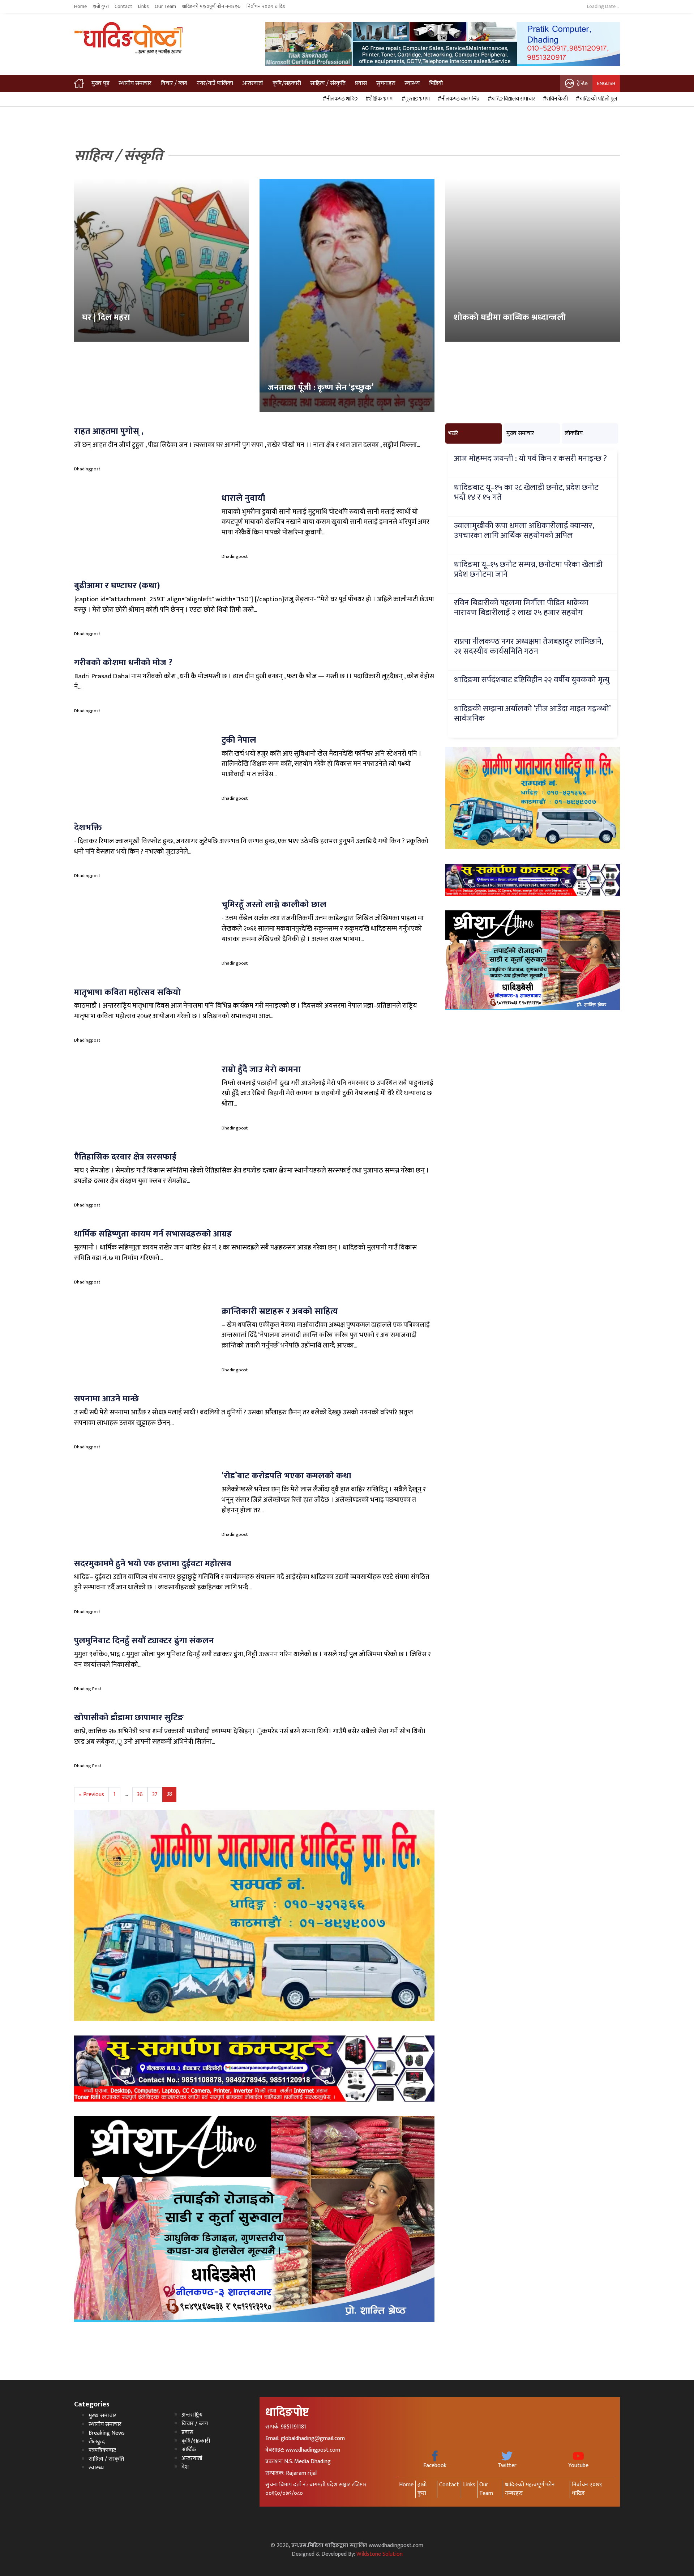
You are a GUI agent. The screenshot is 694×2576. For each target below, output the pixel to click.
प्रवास (361, 83)
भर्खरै (453, 433)
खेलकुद (97, 2442)
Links (143, 7)
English (606, 83)
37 (155, 1795)
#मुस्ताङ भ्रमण (415, 99)
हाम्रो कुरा (101, 7)
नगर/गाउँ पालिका (215, 83)
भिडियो (436, 83)
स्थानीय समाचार (135, 83)
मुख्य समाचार (520, 433)
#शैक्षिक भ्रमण (378, 99)
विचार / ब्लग (174, 83)
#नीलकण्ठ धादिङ (339, 99)
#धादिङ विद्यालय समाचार (510, 99)
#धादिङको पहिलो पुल (595, 99)
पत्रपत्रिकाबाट (102, 2450)
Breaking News (107, 2433)
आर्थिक (189, 2450)
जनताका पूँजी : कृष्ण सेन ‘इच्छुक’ (321, 388)
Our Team (165, 7)
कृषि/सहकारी (287, 83)
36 (140, 1795)
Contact (123, 7)
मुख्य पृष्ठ (100, 83)
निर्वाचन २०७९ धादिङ (266, 7)
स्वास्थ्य (412, 83)
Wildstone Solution (380, 2554)
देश (185, 2467)
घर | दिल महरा (106, 317)
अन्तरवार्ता (253, 83)
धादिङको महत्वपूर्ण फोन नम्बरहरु (211, 7)
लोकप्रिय (574, 433)
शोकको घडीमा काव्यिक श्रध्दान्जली (509, 317)
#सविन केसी (554, 99)
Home (80, 7)
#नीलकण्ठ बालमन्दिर (458, 99)
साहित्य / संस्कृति (328, 83)
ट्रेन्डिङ (582, 83)
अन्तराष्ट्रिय (192, 2415)
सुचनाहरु (386, 83)
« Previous (91, 1795)
